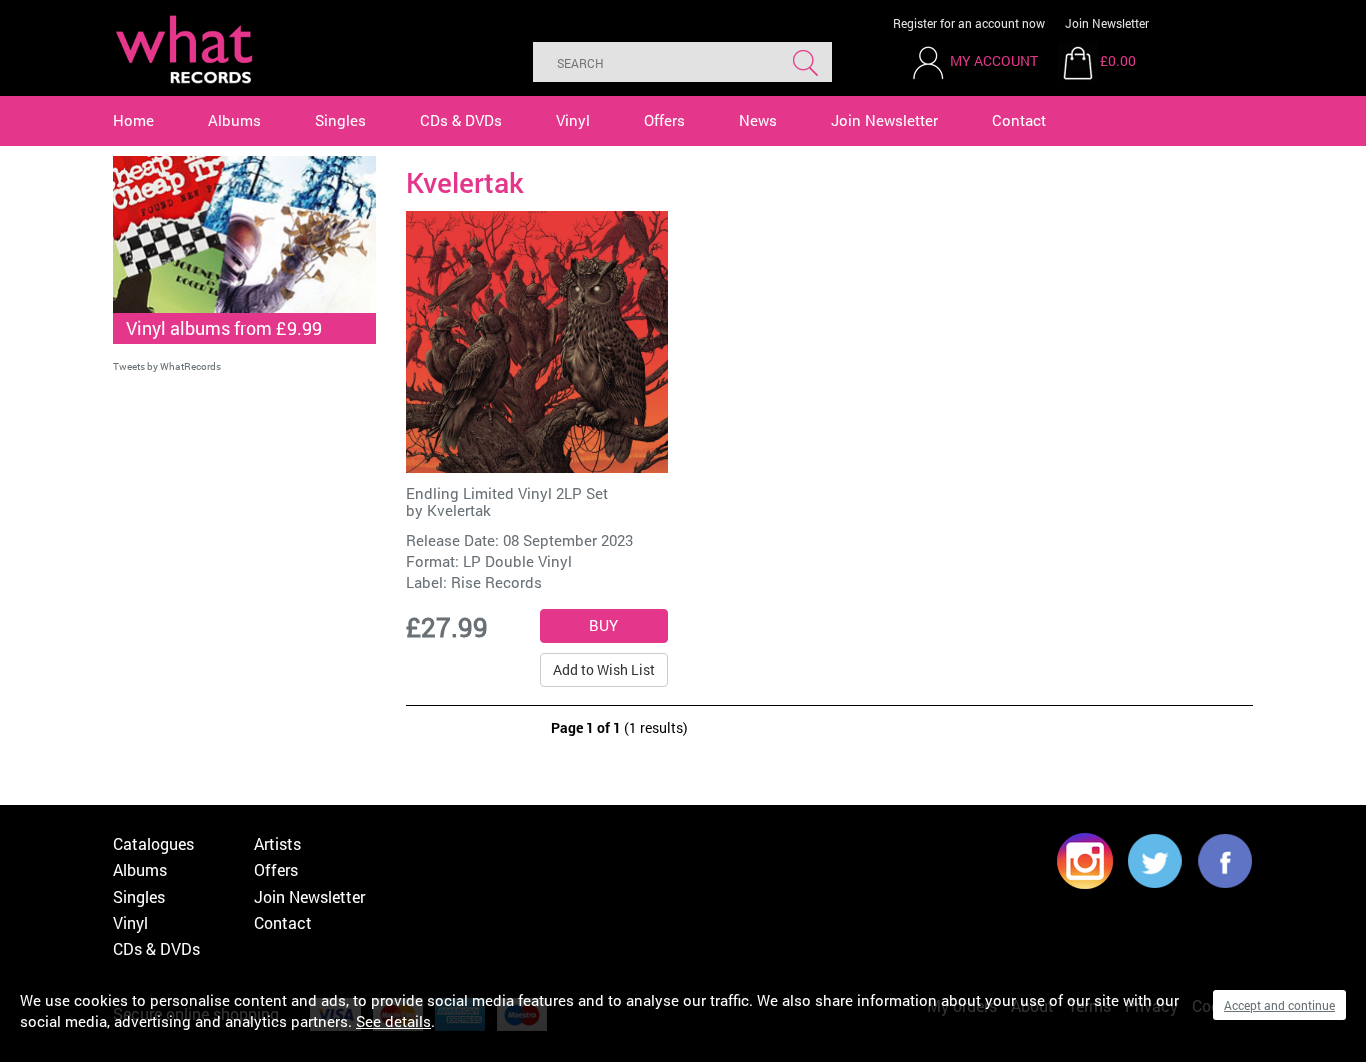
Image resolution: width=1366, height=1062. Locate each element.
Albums (234, 120)
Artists (277, 843)
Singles (340, 120)
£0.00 (1118, 60)
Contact (1019, 120)
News (758, 120)
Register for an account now (969, 23)
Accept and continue (1279, 1005)
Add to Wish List (604, 669)
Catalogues (153, 843)
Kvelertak (459, 510)
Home (133, 120)
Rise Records (496, 582)
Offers (664, 120)
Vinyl (573, 120)
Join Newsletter (1107, 23)
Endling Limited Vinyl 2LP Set (507, 493)
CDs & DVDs (461, 120)
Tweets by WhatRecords (167, 366)
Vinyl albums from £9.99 (224, 328)
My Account (994, 60)
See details (393, 1021)
